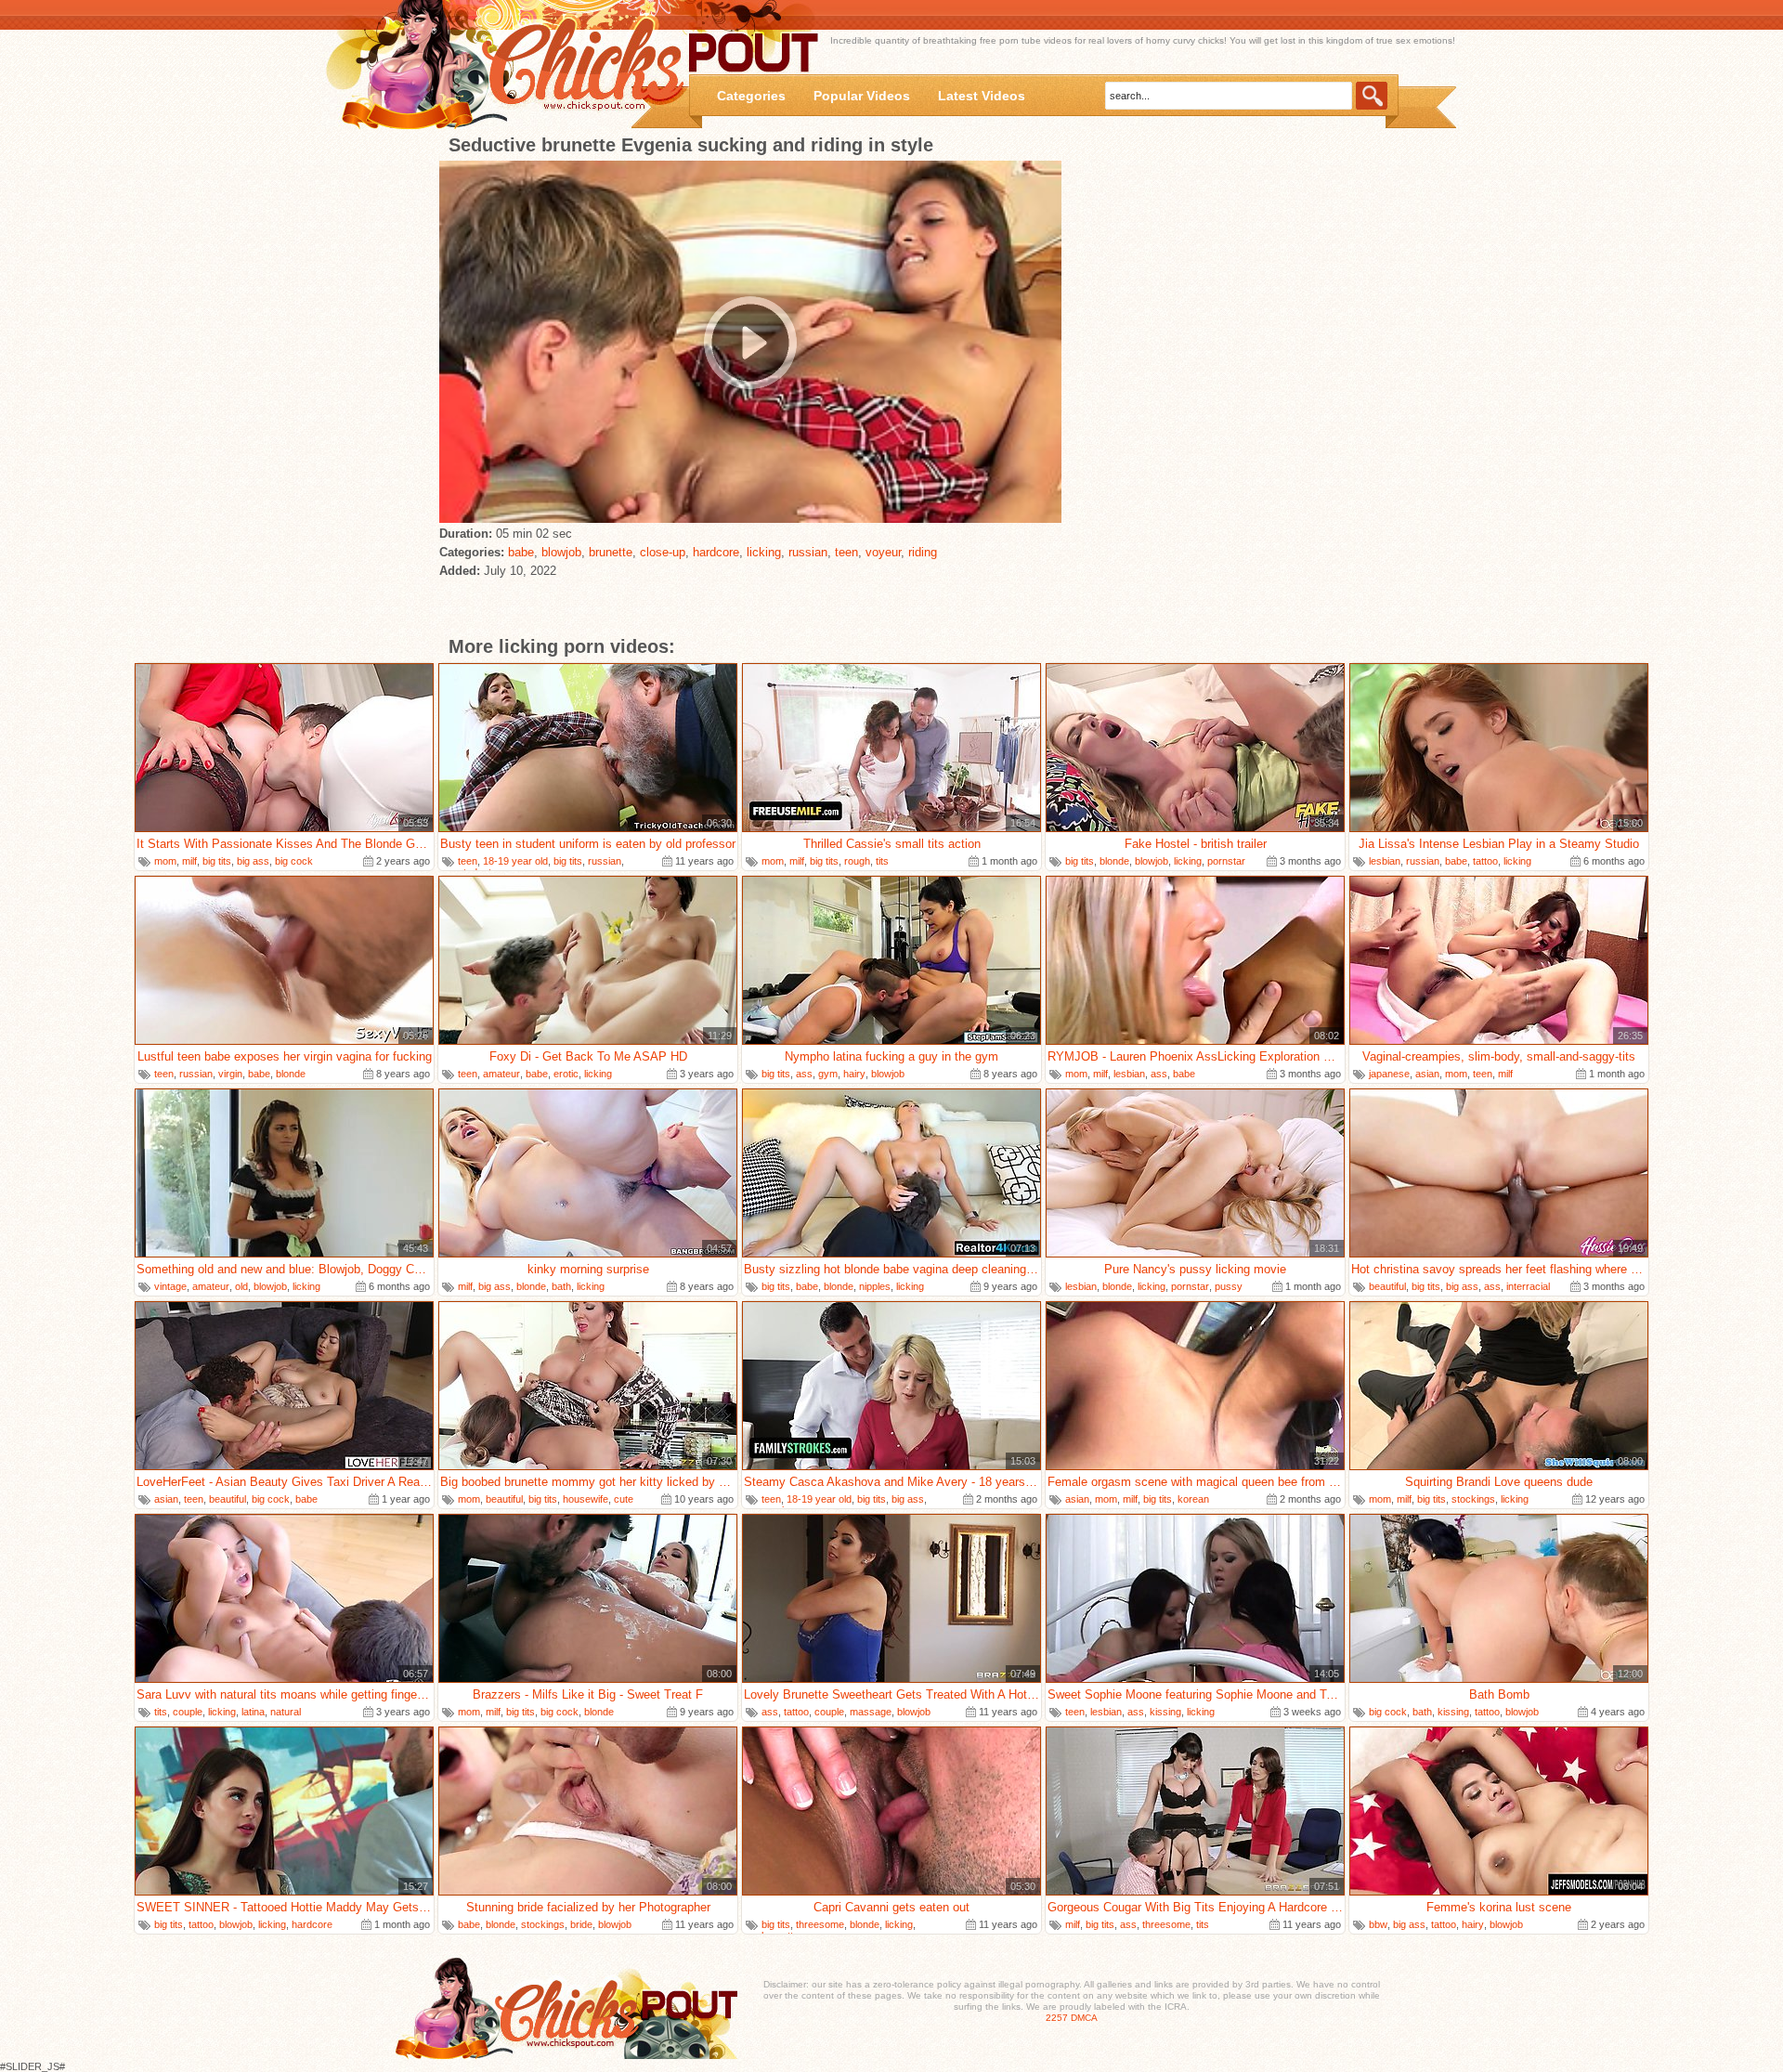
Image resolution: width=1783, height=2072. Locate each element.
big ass (253, 861)
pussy (1229, 1286)
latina (253, 1712)
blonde (1114, 861)
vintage (170, 1286)
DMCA (1084, 2018)
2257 (1057, 2018)
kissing (1165, 1712)
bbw (1378, 1924)
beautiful (1387, 1286)
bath (561, 1286)
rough (857, 861)
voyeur (883, 552)
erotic (566, 1074)
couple (188, 1712)
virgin (230, 1074)
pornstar (1226, 861)
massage (871, 1712)
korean (1193, 1499)
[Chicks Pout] (512, 65)
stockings (1473, 1499)
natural (286, 1712)
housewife (586, 1499)
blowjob (561, 552)
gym (828, 1074)
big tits (217, 861)
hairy (854, 1074)
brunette (611, 552)
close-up (663, 552)
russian (808, 552)
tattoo (1485, 861)
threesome (820, 1924)
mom (165, 861)
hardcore (716, 552)
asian (1427, 1074)
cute (624, 1499)
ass (804, 1074)
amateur (501, 1074)
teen (846, 552)
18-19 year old (515, 861)
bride (581, 1924)
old (241, 1286)
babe (521, 552)
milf (189, 861)
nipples (875, 1286)
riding (923, 552)
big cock (294, 861)
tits (882, 861)
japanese (1389, 1074)
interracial (1528, 1286)
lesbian (1385, 861)
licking (764, 552)
